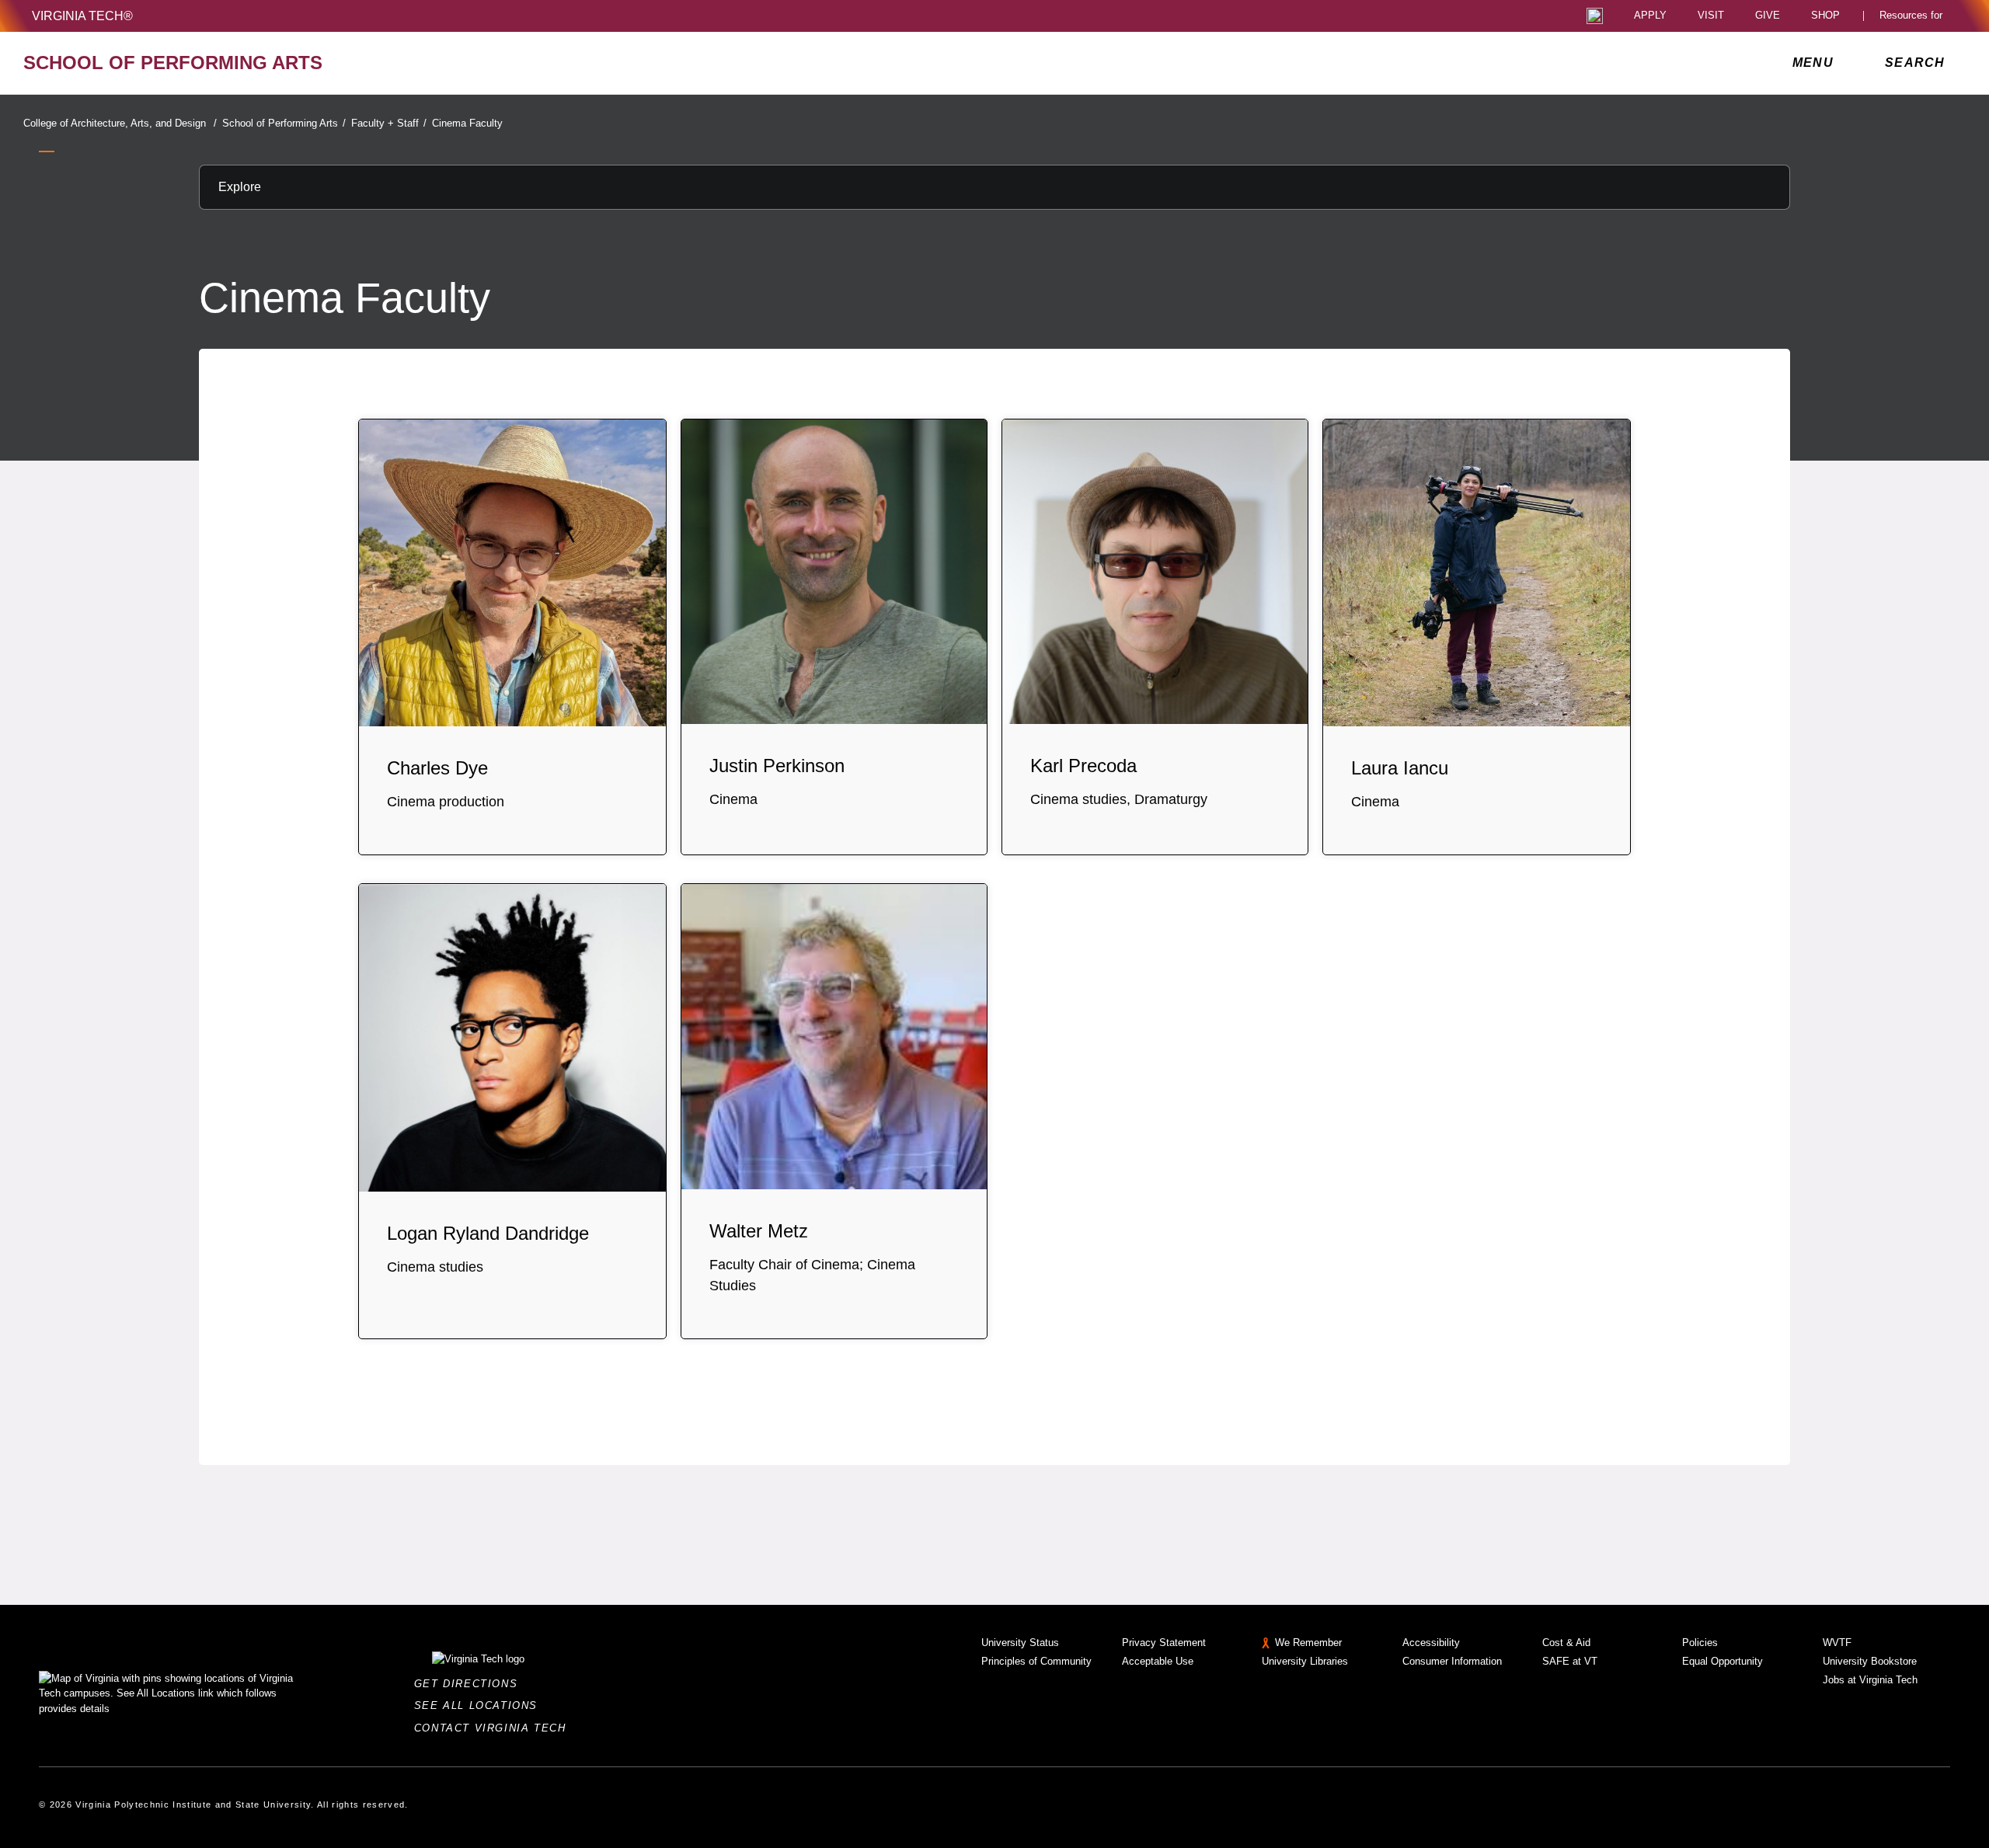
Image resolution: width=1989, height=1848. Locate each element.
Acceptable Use (1158, 1661)
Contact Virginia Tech (495, 1728)
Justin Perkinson (777, 766)
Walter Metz (759, 1231)
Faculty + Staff (389, 123)
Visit (1711, 16)
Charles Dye (437, 768)
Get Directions (470, 1684)
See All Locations (480, 1705)
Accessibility (1431, 1643)
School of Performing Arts (284, 123)
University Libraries (1305, 1661)
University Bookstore (1870, 1661)
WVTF (1837, 1643)
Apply (1650, 16)
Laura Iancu (1400, 768)
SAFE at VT (1570, 1661)
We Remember (1308, 1643)
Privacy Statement (1164, 1643)
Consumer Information (1452, 1661)
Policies (1700, 1643)
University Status (1020, 1643)
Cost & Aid (1566, 1643)
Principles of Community (1036, 1661)
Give (1768, 16)
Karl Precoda (1083, 766)
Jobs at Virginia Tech (1870, 1680)
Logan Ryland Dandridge (488, 1233)
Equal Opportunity (1723, 1661)
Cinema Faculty (467, 123)
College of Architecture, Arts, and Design (120, 123)
